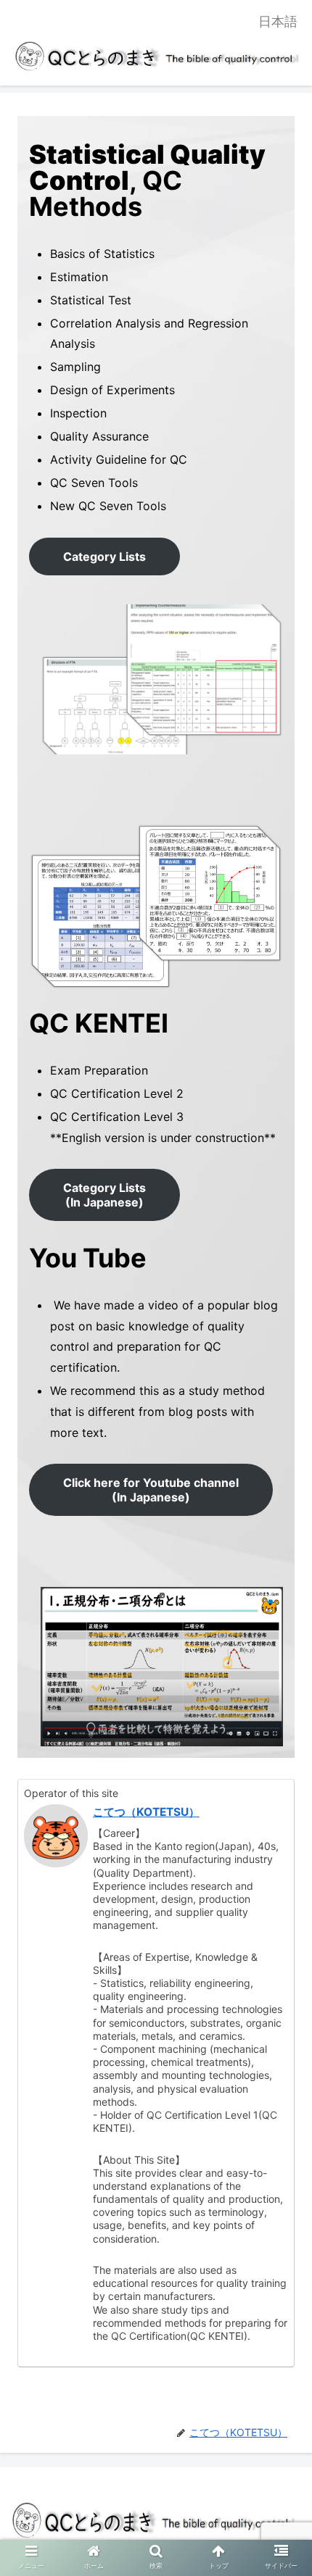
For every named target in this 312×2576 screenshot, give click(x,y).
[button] (282, 1718)
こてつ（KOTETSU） (146, 1812)
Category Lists (104, 557)
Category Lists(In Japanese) (104, 1195)
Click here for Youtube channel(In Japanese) (151, 1490)
